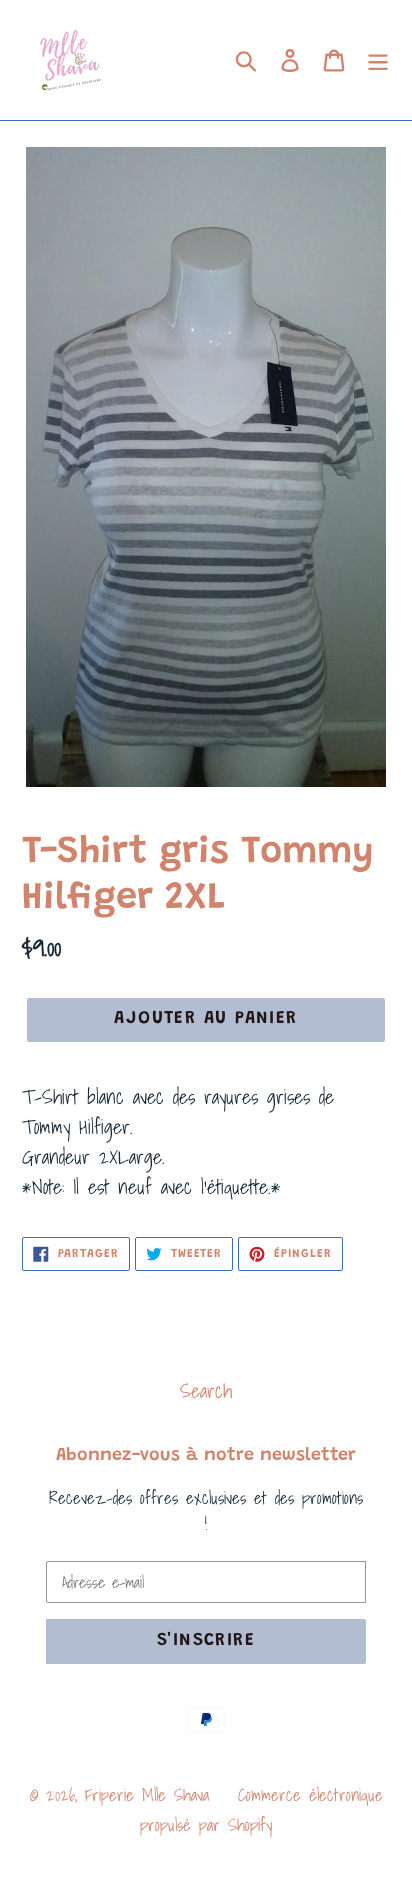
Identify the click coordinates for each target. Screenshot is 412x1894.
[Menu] (378, 60)
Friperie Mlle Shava (147, 1794)
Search (206, 1391)
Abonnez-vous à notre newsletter (206, 1456)
